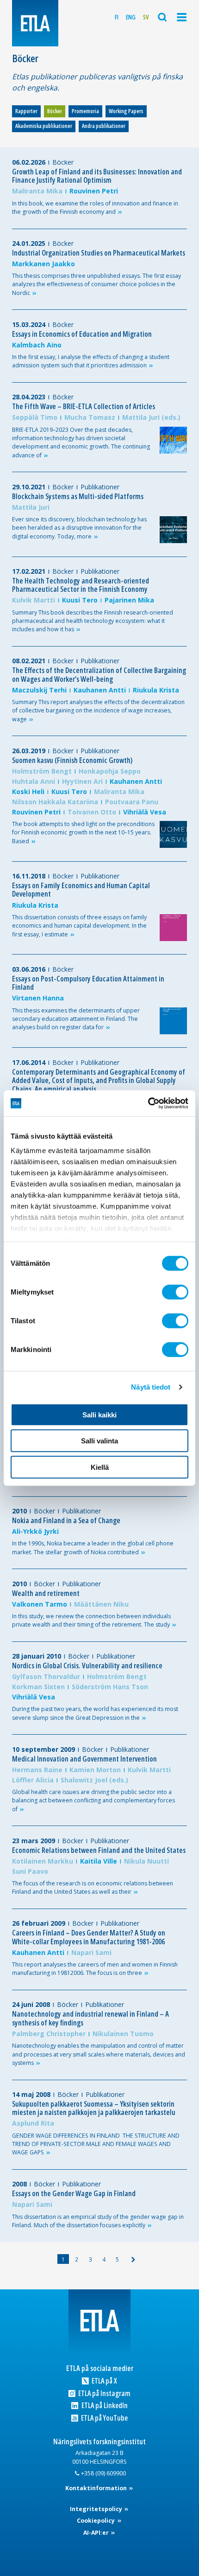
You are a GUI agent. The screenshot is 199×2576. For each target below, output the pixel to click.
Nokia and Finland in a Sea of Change (66, 1520)
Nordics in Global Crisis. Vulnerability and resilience (87, 1666)
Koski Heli (28, 791)
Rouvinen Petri (94, 191)
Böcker (55, 111)
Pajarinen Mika (129, 600)
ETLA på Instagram (104, 2393)
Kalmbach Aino (37, 345)
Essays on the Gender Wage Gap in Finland (74, 2193)
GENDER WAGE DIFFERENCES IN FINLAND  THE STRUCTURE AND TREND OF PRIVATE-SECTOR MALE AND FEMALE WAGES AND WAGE (96, 2144)
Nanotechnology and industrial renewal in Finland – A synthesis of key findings (90, 2018)
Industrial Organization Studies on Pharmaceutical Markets (99, 253)
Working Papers (126, 111)
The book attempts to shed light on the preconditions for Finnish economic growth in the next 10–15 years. (83, 833)
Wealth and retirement (46, 1593)
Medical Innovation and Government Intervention (84, 1759)
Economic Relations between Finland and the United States (99, 1850)
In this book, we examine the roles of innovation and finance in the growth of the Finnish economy (95, 208)
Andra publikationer (104, 126)
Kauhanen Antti (100, 690)
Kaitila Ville (99, 1861)
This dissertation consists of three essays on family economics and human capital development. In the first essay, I (79, 926)
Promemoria (85, 111)
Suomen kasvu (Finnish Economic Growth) (72, 760)
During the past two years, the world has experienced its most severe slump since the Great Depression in (95, 1713)
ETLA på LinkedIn (104, 2406)
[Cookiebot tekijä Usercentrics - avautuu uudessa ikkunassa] (148, 1103)
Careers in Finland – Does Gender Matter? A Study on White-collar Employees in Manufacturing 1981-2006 (89, 1937)
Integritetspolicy (97, 2509)
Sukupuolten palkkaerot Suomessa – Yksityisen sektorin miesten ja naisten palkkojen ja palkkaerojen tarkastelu (94, 2108)
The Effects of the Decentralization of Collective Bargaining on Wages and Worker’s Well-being (99, 675)
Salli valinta (99, 1441)
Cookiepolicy (96, 2521)
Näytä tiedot (151, 1387)
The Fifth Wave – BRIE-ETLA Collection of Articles (84, 406)
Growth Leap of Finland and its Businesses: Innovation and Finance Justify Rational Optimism (97, 176)
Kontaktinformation (97, 2488)
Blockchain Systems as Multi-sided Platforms (78, 496)
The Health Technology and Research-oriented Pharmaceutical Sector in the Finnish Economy (81, 585)
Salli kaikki (99, 1414)
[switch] (175, 1292)
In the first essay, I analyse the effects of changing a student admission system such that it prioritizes (91, 361)
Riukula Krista (156, 690)
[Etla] (35, 23)
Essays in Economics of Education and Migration (82, 334)
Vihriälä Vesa (145, 812)
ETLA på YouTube (104, 2418)
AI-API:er (97, 2533)
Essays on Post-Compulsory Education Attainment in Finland (88, 983)
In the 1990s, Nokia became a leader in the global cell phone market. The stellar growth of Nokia (93, 1548)
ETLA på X (104, 2381)
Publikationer (100, 487)
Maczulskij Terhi (39, 690)
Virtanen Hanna (38, 998)
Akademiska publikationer (44, 126)
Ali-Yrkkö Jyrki (35, 1531)
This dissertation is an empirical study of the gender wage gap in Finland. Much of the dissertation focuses (98, 2221)
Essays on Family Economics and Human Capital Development (81, 890)
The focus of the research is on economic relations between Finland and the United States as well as (93, 1887)
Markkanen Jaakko (44, 264)
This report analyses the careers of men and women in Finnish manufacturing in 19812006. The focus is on (95, 1969)
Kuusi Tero (80, 600)
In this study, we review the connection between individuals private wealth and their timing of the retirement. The (91, 1620)
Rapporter (26, 111)
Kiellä (100, 1467)
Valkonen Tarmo (40, 1604)
